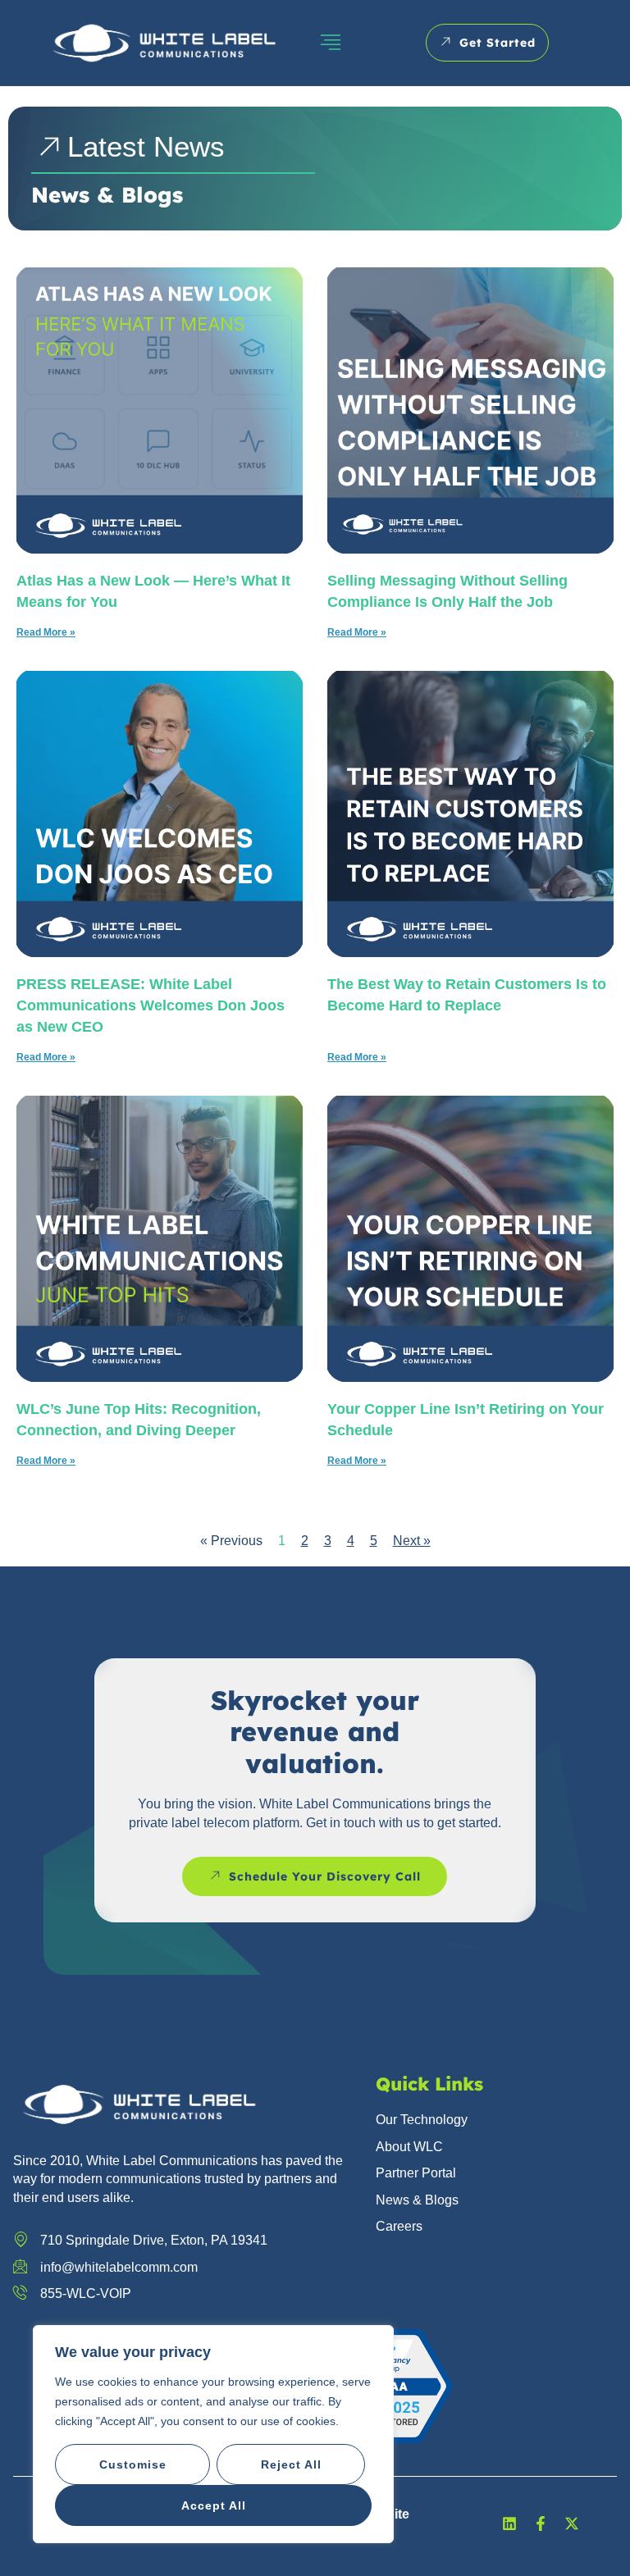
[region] (213, 2434)
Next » (412, 1541)
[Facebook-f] (541, 2524)
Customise (133, 2464)
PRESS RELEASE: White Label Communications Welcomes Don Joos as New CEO (151, 1005)
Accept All (214, 2505)
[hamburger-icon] (331, 43)
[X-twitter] (572, 2524)
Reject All (291, 2464)
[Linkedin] (509, 2524)
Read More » (46, 632)
